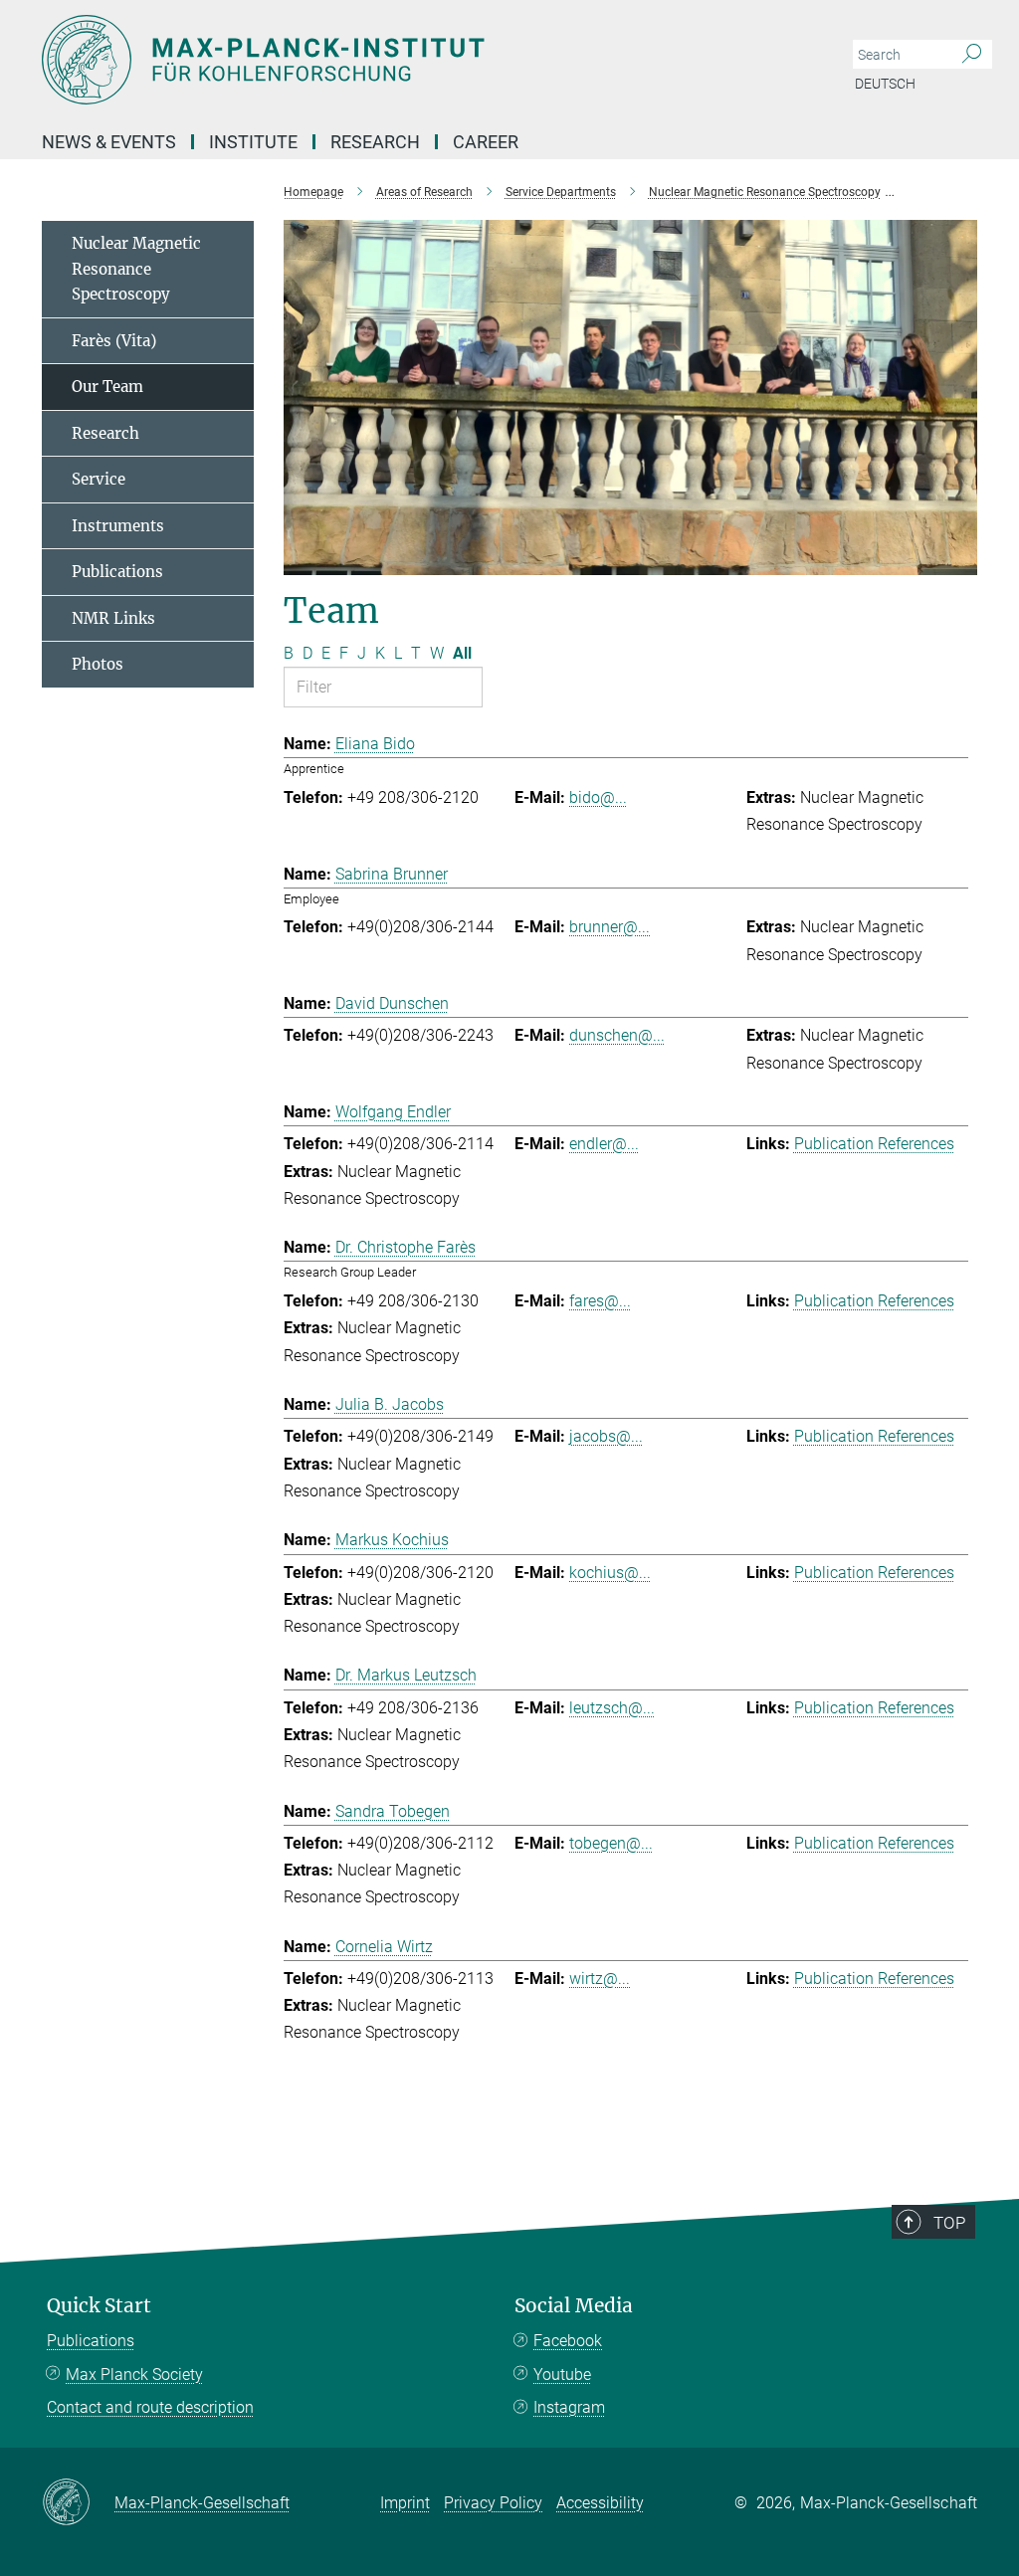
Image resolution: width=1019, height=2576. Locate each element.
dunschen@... (617, 1035)
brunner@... (610, 927)
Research (105, 433)
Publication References (874, 1144)
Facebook (568, 2341)
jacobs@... (606, 1436)
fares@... (600, 1301)
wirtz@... (600, 1979)
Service (99, 479)
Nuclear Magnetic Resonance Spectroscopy (136, 269)
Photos (98, 664)
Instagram (569, 2407)
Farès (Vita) (114, 341)
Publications (117, 572)
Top (949, 2223)
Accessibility (600, 2503)
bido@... (598, 797)
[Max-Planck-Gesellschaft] (78, 2503)
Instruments (118, 526)
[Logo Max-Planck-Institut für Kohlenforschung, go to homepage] (415, 60)
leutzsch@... (612, 1708)
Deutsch (885, 84)
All (462, 653)
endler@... (604, 1144)
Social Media (574, 2306)
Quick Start (99, 2306)
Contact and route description (150, 2407)
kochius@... (610, 1573)
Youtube (562, 2375)
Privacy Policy (493, 2503)
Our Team (107, 387)
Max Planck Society (134, 2375)
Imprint (405, 2503)
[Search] (972, 55)
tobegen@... (611, 1843)
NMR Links (113, 618)
